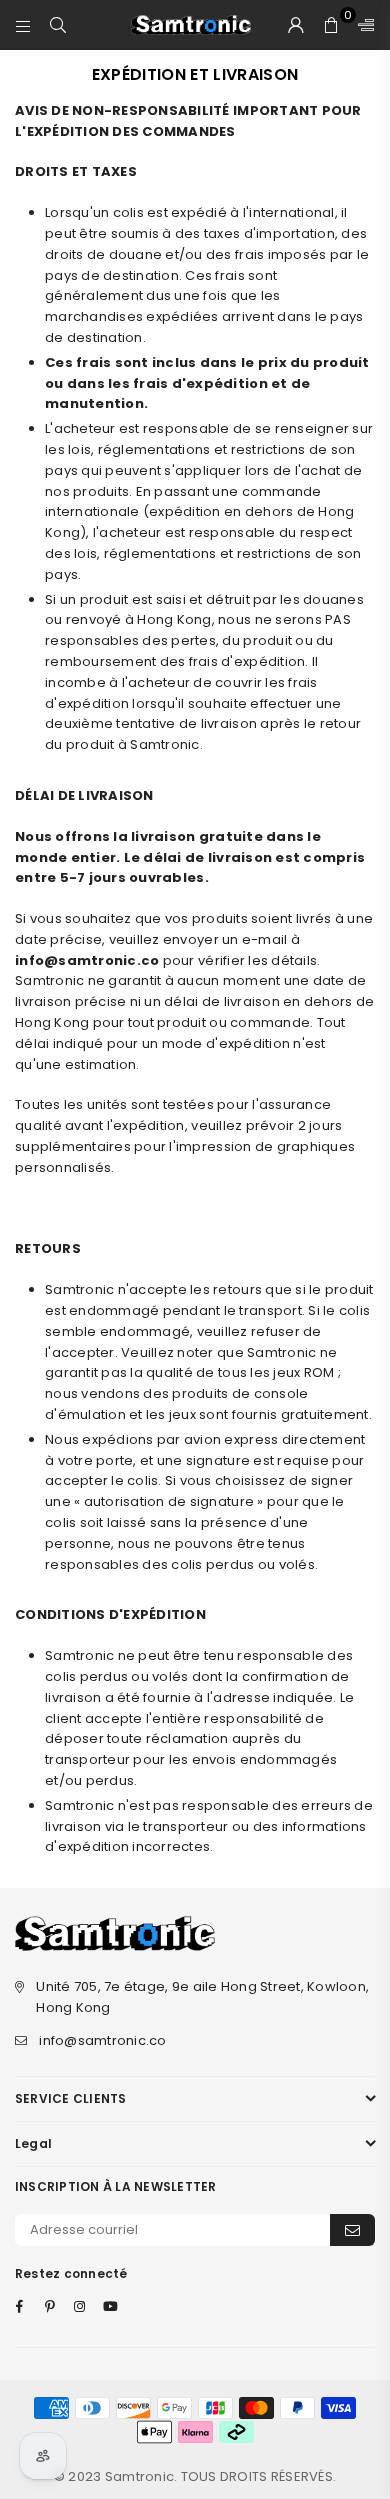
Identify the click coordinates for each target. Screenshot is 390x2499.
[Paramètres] (362, 25)
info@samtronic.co (102, 2040)
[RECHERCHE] (58, 25)
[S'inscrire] (352, 2230)
